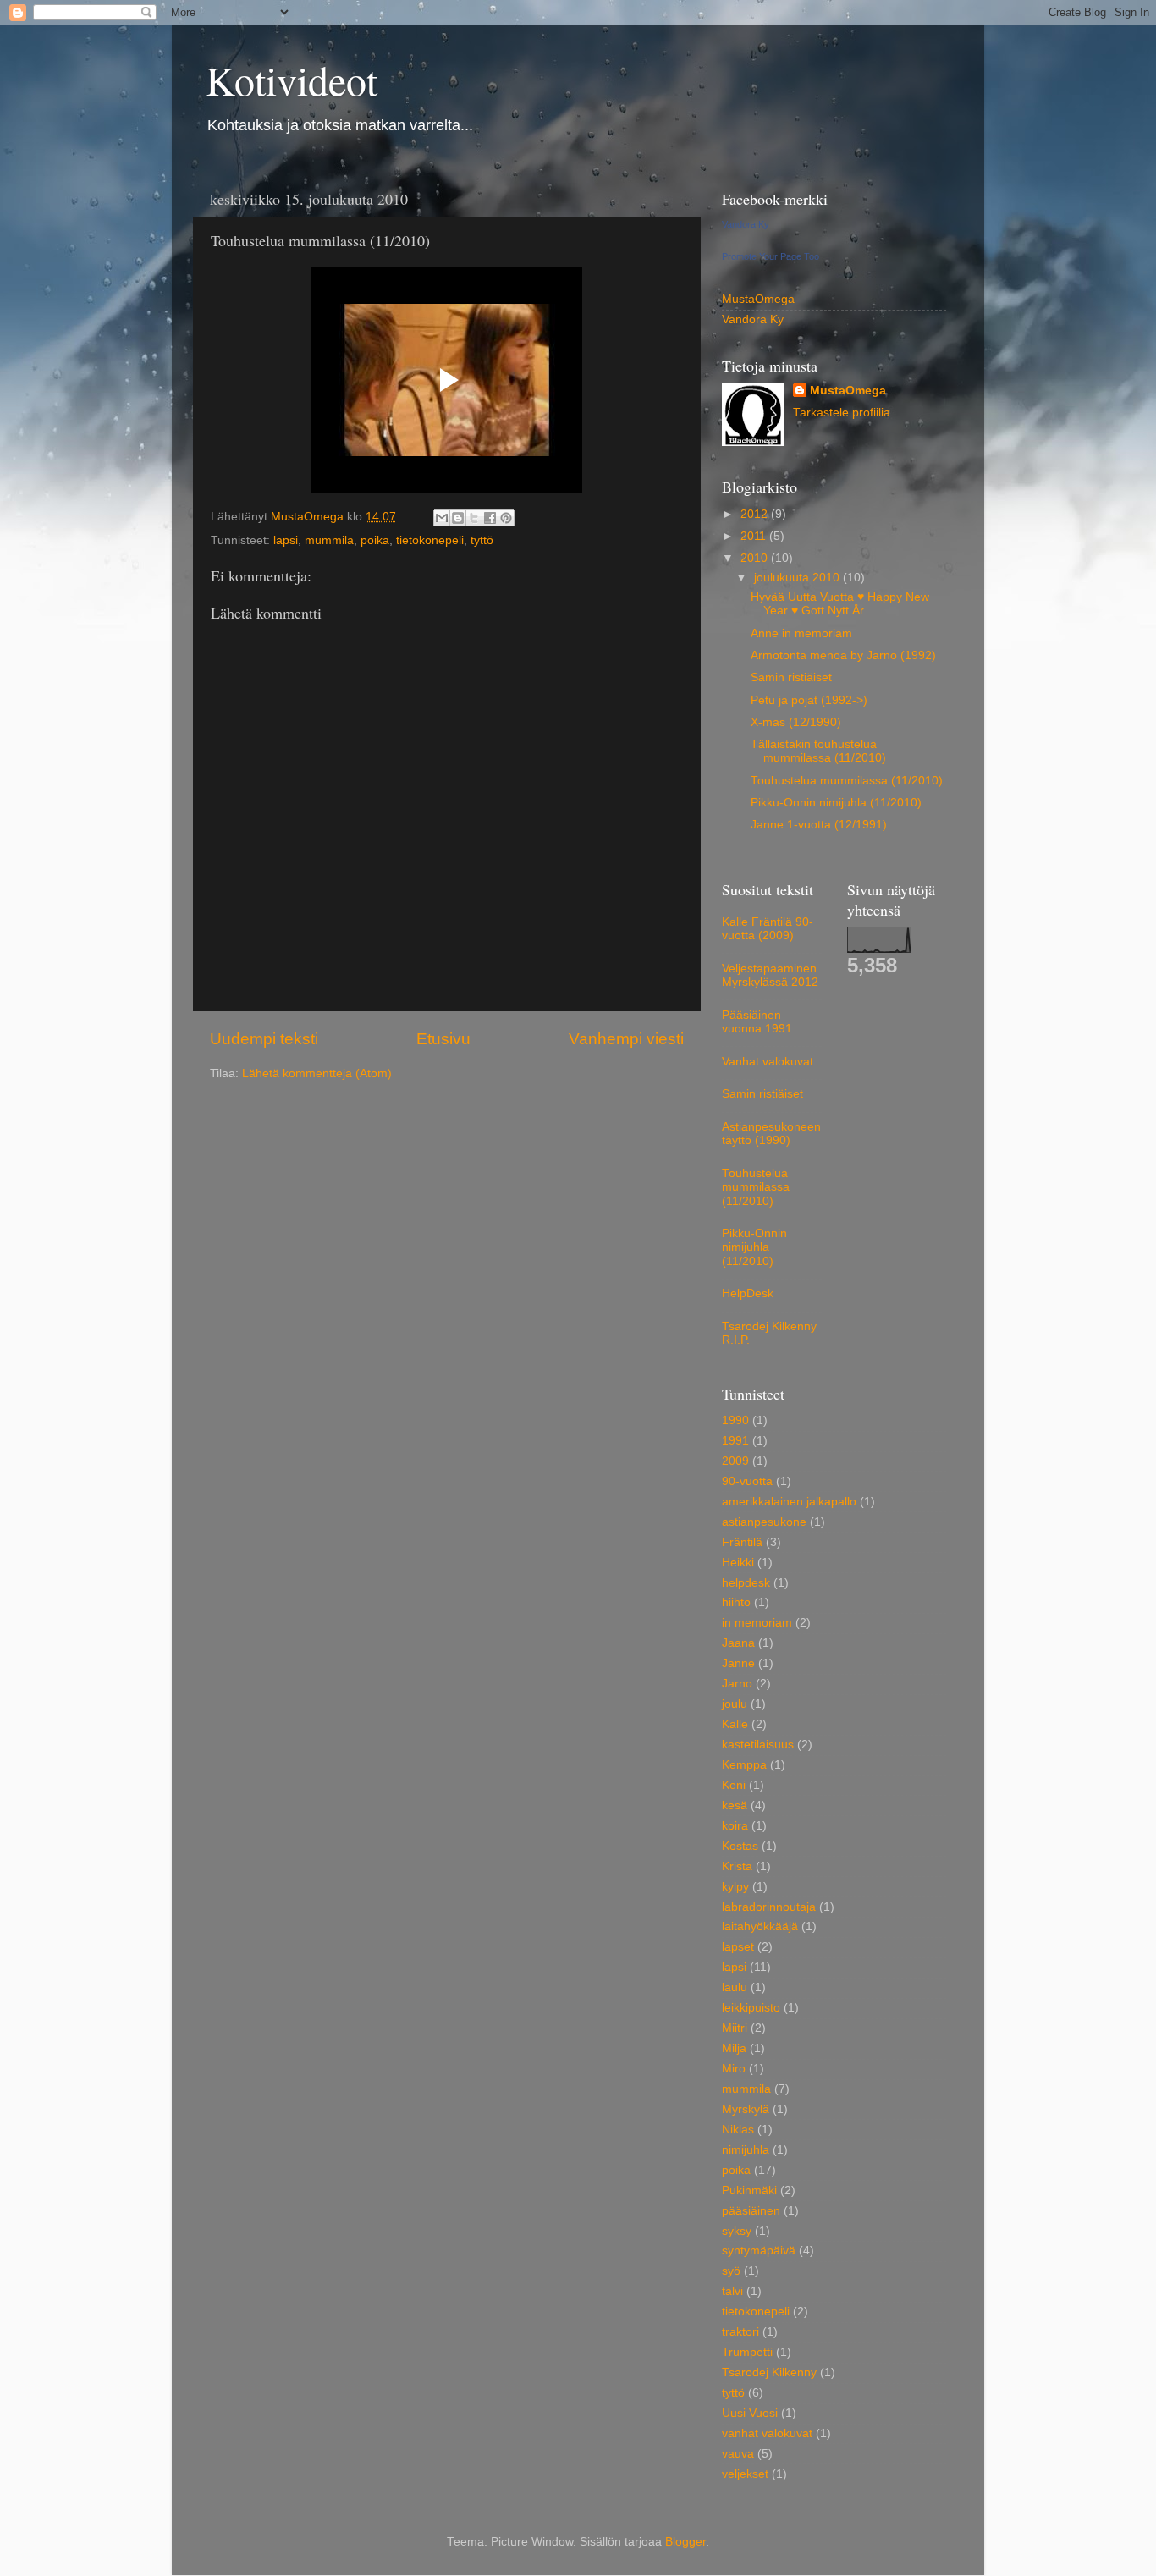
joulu (735, 1704)
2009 (735, 1461)
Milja (734, 2048)
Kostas (740, 1846)
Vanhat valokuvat (768, 1062)
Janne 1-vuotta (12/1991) (819, 825)
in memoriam (757, 1623)
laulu (735, 1987)
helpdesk (746, 1583)
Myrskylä (746, 2109)
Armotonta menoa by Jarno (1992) (843, 655)
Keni (734, 1785)
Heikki (738, 1563)
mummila (329, 540)
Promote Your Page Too (771, 256)
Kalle (735, 1724)
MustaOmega (758, 299)
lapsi (286, 540)
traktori (740, 2332)
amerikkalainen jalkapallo (789, 1502)
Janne (738, 1663)
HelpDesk (748, 1294)
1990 (735, 1420)
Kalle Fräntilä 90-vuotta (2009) (768, 929)
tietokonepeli (430, 540)
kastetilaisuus (758, 1745)
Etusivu (443, 1039)
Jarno (737, 1684)
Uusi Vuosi (750, 2413)
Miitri (735, 2028)
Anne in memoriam (801, 633)
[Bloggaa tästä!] (458, 518)
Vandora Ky (746, 224)
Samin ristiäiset (791, 677)
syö (731, 2271)
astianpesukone (764, 1522)
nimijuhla (746, 2150)
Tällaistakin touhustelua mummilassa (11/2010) (818, 751)
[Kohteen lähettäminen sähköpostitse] (442, 518)
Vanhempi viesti (626, 1039)
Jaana (738, 1643)
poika (375, 540)
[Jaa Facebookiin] (490, 518)
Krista (737, 1866)
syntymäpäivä (759, 2251)
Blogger (685, 2542)
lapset (738, 1947)
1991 (735, 1441)
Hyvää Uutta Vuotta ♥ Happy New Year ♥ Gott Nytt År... (840, 604)
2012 (756, 514)
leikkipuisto (751, 2008)
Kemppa (744, 1765)
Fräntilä (742, 1542)
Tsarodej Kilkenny (769, 2372)
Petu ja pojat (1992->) (809, 700)
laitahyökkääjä (760, 1926)
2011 (755, 536)
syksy (737, 2231)
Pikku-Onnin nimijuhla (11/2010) (836, 803)
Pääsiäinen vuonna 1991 (757, 1022)
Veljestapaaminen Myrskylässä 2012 (770, 975)
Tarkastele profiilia (842, 413)
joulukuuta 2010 (798, 578)
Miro (734, 2069)
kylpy (735, 1887)
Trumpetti (747, 2352)
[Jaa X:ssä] (474, 518)
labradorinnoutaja (769, 1907)
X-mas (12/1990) (796, 722)
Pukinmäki (749, 2191)
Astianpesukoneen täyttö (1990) (771, 1134)
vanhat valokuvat (767, 2433)
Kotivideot (292, 80)
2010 (756, 558)
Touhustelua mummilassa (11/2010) (847, 781)
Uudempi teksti (264, 1039)
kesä (735, 1805)
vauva (738, 2454)
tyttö (482, 540)
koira (735, 1826)
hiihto (736, 1602)
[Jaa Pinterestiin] (506, 518)
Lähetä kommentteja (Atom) (317, 1073)
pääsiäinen (751, 2211)
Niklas (738, 2130)
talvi (732, 2291)
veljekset (745, 2474)
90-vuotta (747, 1481)
